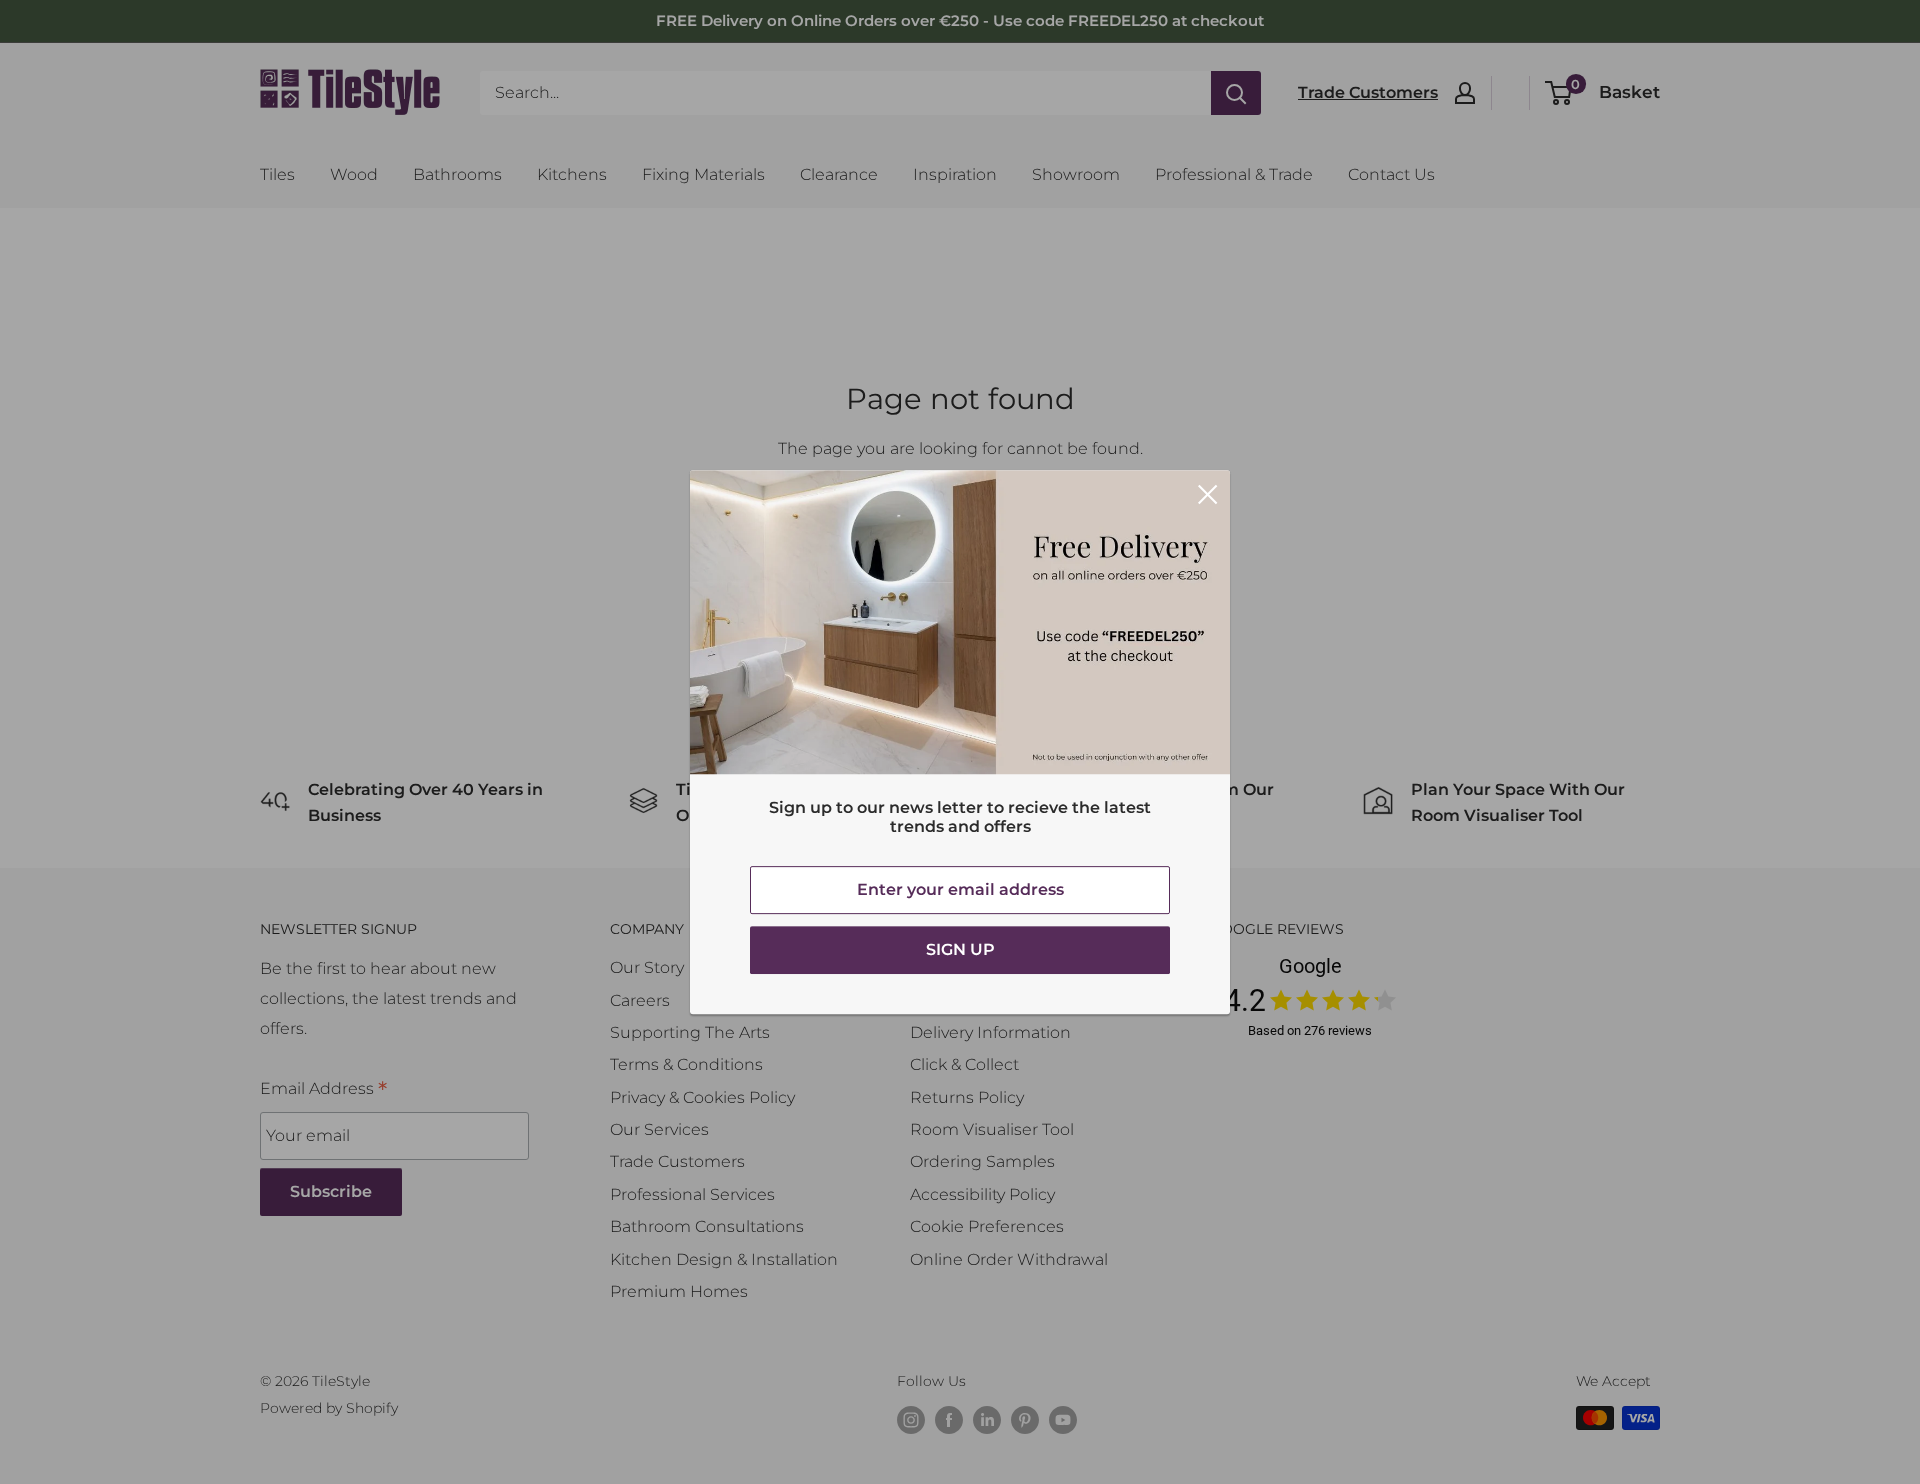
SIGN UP (960, 949)
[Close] (1208, 493)
